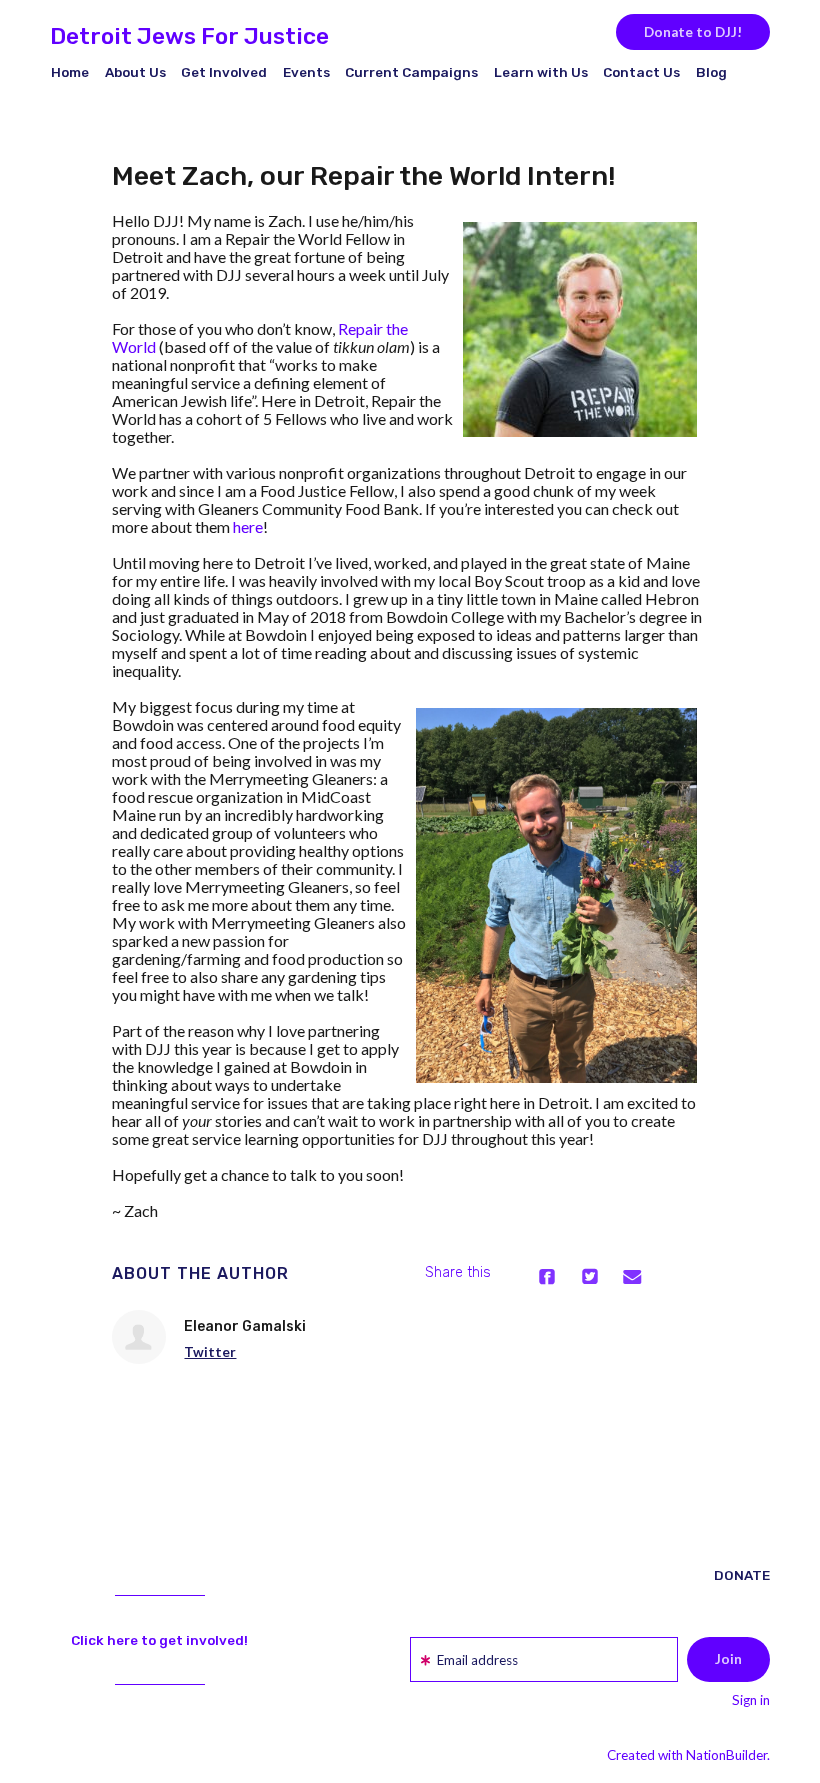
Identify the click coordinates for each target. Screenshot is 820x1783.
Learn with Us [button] (541, 72)
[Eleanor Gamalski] (139, 1337)
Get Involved (224, 72)
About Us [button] (135, 72)
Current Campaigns (411, 72)
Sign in (751, 1700)
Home (70, 72)
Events (306, 72)
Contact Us (641, 72)
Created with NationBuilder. (688, 1755)
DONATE (742, 1575)
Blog (711, 72)
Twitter (210, 1352)
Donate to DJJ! (693, 32)
